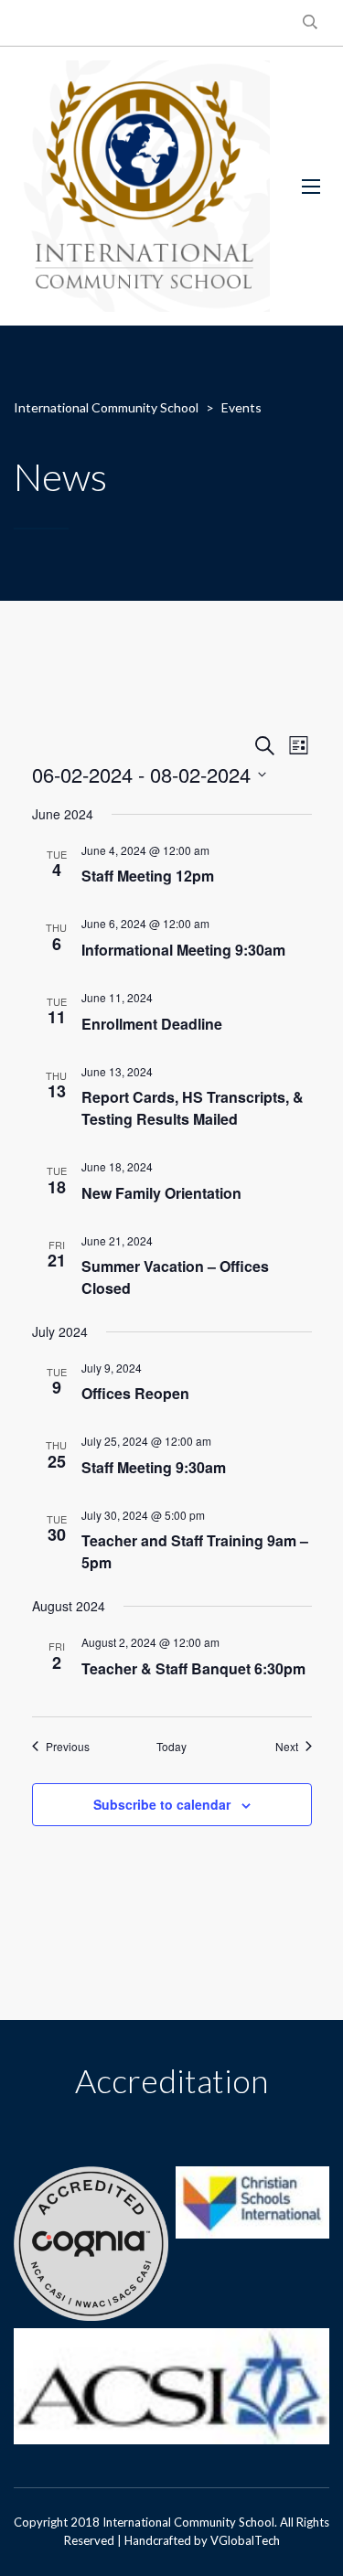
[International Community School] (144, 186)
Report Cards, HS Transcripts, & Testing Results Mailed (193, 1108)
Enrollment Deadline (152, 1024)
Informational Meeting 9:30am (183, 950)
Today (171, 1747)
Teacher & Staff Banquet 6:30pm (193, 1668)
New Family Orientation (161, 1193)
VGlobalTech (245, 2540)
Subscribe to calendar (162, 1804)
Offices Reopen (135, 1393)
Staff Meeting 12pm (148, 876)
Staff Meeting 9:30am (154, 1467)
